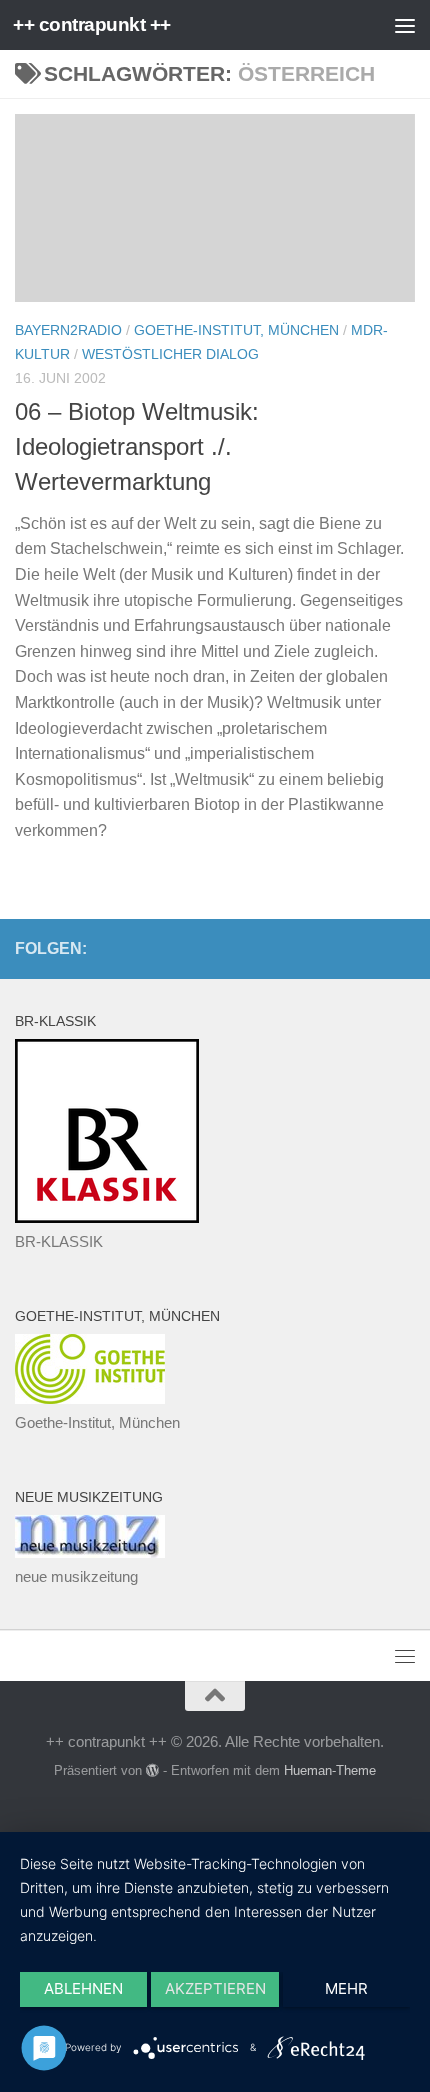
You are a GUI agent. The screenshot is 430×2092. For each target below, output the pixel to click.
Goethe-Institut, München (236, 330)
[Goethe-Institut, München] (90, 1398)
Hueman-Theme (330, 1770)
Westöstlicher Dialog (170, 354)
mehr (346, 1988)
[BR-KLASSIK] (107, 1217)
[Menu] (405, 25)
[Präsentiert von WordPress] (152, 1770)
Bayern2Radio (68, 330)
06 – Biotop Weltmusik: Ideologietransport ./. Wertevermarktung (137, 447)
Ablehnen (83, 1988)
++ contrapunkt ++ (92, 24)
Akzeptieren (215, 1988)
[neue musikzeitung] (90, 1552)
